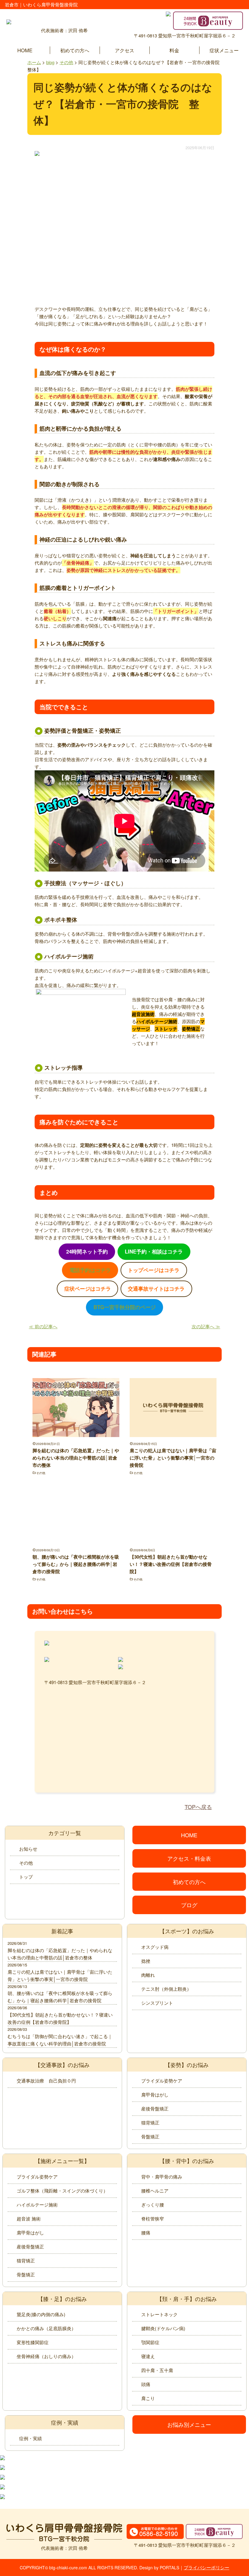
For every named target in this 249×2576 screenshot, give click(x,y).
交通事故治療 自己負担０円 (46, 2081)
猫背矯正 (150, 2122)
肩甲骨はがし (155, 2095)
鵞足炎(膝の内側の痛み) (41, 2314)
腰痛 (146, 2232)
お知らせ (28, 1849)
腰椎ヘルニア (155, 2191)
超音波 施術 (29, 2218)
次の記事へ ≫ (206, 1326)
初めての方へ (75, 50)
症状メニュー (224, 50)
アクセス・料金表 (189, 1858)
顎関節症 (150, 2342)
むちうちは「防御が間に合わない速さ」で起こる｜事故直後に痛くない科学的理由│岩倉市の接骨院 (60, 2040)
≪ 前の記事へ (43, 1326)
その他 (41, 1473)
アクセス (124, 50)
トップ (26, 1877)
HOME (25, 50)
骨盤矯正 (150, 2136)
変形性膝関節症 (33, 2342)
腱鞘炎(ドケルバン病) (163, 2328)
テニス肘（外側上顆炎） (166, 1989)
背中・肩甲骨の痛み (162, 2177)
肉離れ (148, 1975)
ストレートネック (159, 2314)
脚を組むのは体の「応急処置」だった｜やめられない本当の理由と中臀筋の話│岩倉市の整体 (76, 1458)
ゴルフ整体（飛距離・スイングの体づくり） (62, 2191)
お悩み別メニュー (189, 2424)
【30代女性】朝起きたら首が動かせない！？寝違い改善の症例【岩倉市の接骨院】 (171, 1564)
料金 (174, 50)
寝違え (148, 2356)
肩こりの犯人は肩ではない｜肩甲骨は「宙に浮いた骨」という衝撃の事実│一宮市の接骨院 (173, 1458)
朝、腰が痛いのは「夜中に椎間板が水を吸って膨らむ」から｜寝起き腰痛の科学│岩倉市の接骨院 (76, 1564)
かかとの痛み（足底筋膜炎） (46, 2328)
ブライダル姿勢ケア (162, 2081)
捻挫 (146, 1961)
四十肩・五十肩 (157, 2370)
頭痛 (146, 2384)
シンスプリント (157, 2003)
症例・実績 (31, 2438)
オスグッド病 (155, 1947)
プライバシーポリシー (206, 2567)
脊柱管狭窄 (153, 2218)
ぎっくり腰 (153, 2205)
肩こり (148, 2398)
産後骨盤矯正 (155, 2108)
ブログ (189, 1905)
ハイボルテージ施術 (37, 2205)
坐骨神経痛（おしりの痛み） (46, 2356)
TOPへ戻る (198, 1807)
